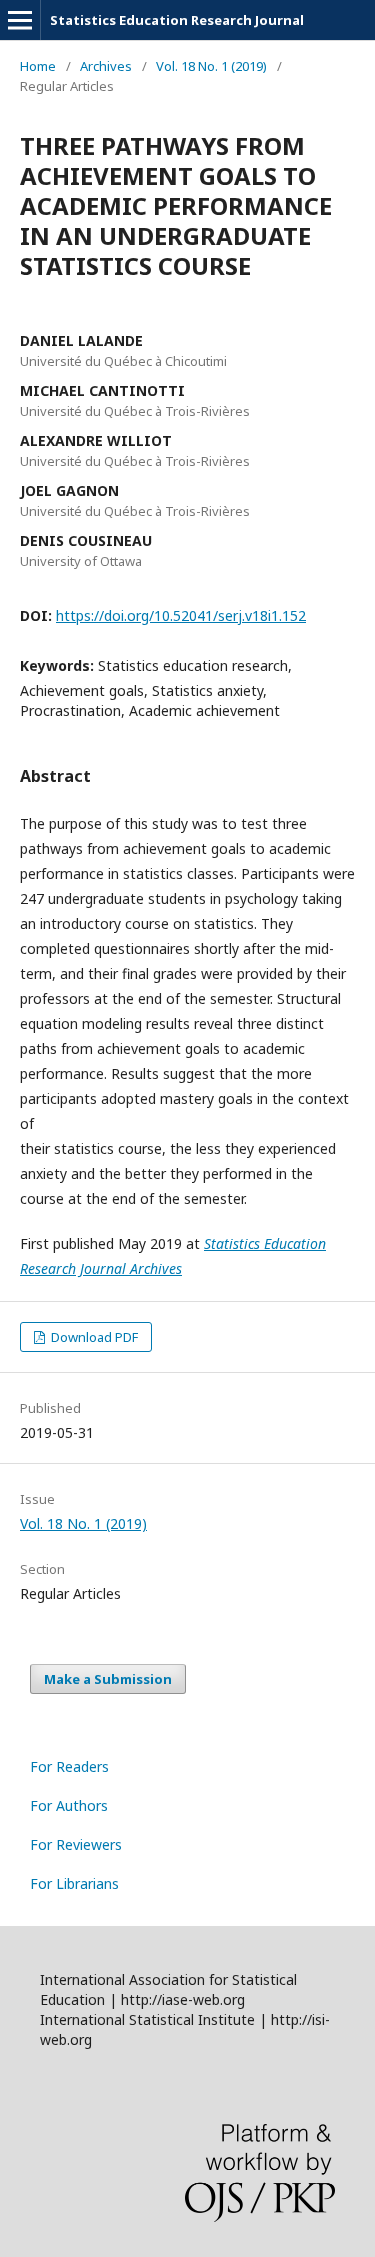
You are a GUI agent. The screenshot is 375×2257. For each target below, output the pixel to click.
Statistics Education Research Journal (177, 20)
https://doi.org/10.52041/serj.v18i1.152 (181, 615)
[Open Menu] (20, 20)
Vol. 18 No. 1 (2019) (211, 66)
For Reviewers (76, 1844)
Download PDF (93, 1337)
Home (38, 66)
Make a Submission (108, 1679)
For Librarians (74, 1883)
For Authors (69, 1805)
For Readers (69, 1766)
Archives (106, 66)
